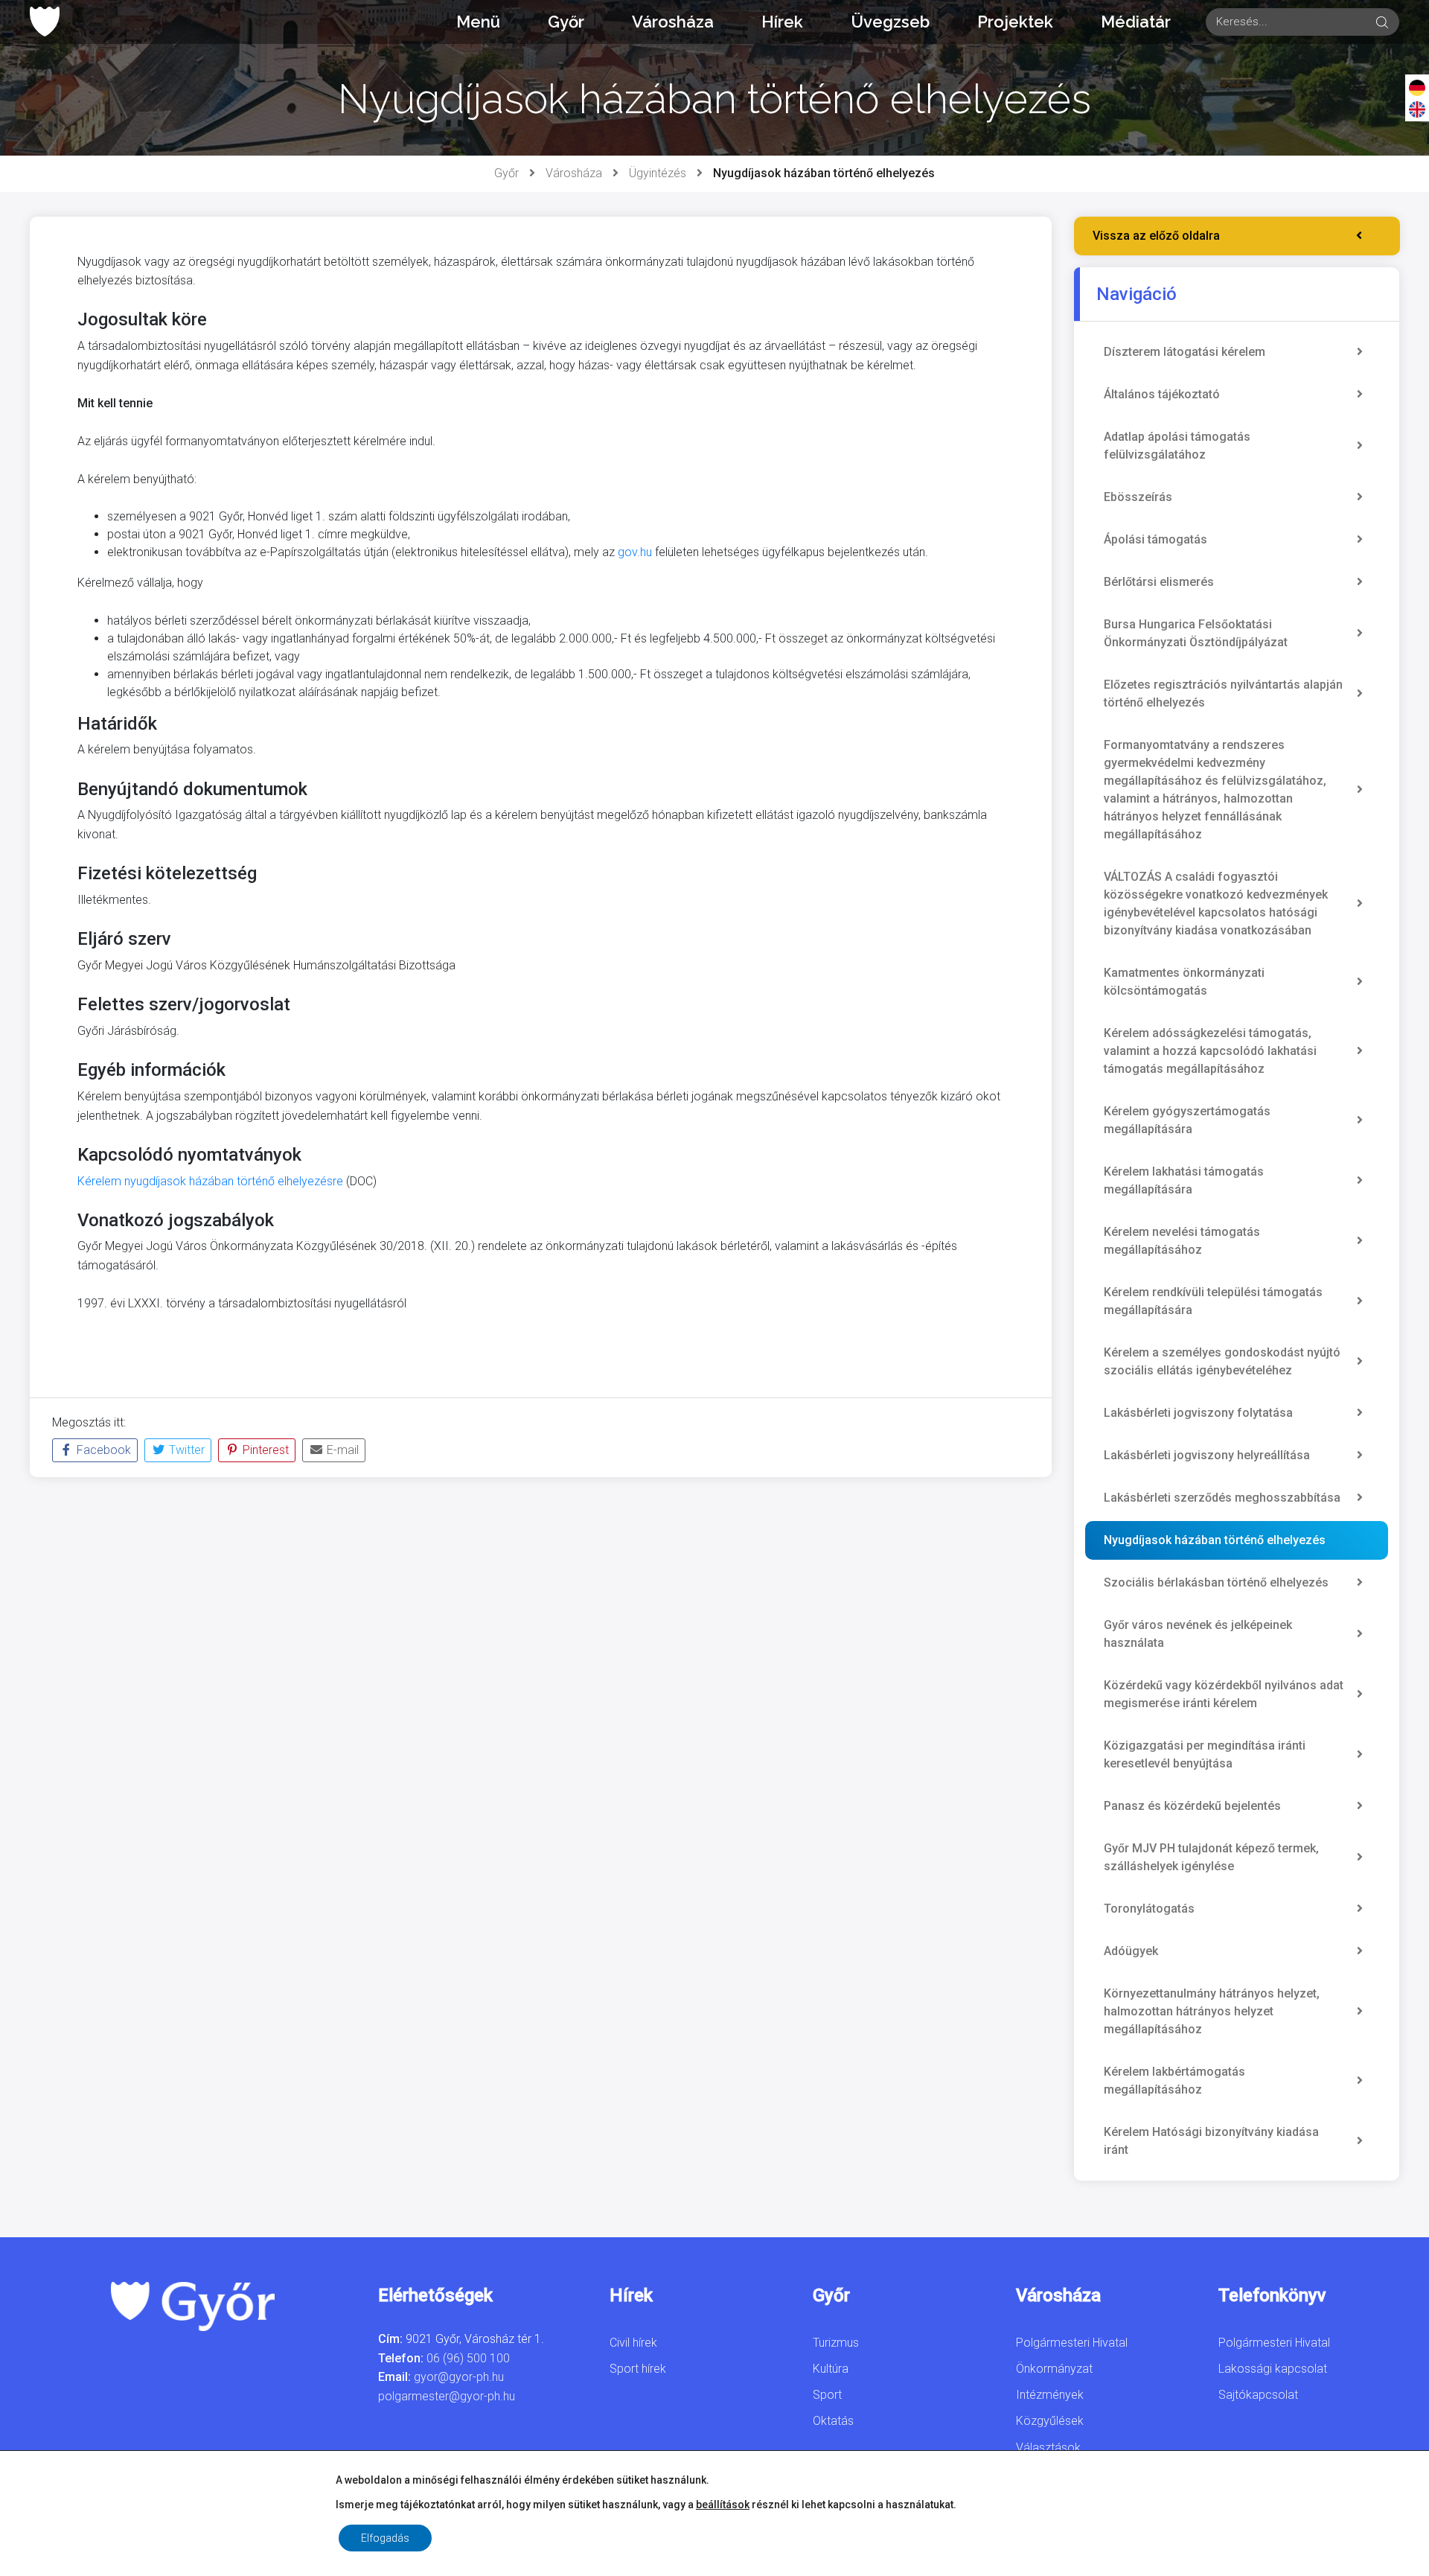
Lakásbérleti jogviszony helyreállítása (1207, 1455)
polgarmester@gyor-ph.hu (447, 2396)
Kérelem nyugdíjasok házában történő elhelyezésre (210, 1181)
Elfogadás (385, 2538)
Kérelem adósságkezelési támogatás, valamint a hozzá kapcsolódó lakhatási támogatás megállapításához (1210, 1051)
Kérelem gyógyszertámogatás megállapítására (1187, 1120)
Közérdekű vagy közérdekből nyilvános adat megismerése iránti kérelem (1224, 1694)
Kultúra (831, 2369)
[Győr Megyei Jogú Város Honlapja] (45, 22)
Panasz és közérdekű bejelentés (1192, 1806)
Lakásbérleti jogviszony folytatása (1198, 1413)
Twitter (185, 1450)
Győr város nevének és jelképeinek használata (1198, 1634)
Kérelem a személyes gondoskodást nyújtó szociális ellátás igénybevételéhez (1222, 1361)
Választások (1048, 2448)
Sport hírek (638, 2369)
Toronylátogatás (1149, 1909)
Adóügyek (1131, 1951)
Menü (478, 22)
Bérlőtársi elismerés (1159, 582)
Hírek (782, 22)
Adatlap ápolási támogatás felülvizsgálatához (1177, 446)
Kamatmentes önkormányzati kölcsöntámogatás (1184, 982)
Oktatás (833, 2421)
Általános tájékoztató (1162, 394)
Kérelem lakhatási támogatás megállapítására (1184, 1180)
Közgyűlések (1050, 2421)
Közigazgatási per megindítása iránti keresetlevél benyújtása (1205, 1754)
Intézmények (1050, 2395)
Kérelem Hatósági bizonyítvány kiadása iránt (1211, 2141)
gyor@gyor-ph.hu (459, 2377)
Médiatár (1136, 22)
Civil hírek (633, 2343)
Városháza (673, 22)
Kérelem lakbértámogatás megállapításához (1174, 2081)
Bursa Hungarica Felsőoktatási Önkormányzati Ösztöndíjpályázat (1196, 633)
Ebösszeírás (1138, 497)
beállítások (723, 2505)
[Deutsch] (1417, 87)
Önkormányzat (1054, 2369)
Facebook (102, 1450)
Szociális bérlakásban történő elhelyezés (1216, 1582)
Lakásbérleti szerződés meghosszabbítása (1222, 1498)
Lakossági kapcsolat (1273, 2369)
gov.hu (635, 552)
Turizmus (836, 2343)
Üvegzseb (890, 22)
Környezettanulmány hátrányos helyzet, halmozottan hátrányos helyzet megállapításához (1212, 2011)
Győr (566, 22)
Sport (827, 2395)
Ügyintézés (658, 173)
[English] (1417, 109)
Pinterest (264, 1450)
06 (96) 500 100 (468, 2358)
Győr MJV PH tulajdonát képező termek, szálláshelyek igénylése (1211, 1857)
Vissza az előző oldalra (1156, 236)
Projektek (1015, 22)
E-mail (341, 1450)
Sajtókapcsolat (1258, 2395)
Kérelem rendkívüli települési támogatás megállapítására (1213, 1301)
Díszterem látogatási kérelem (1185, 352)
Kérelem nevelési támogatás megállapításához (1182, 1241)
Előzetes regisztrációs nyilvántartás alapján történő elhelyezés (1223, 694)
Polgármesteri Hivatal (1072, 2343)
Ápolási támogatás (1155, 539)
